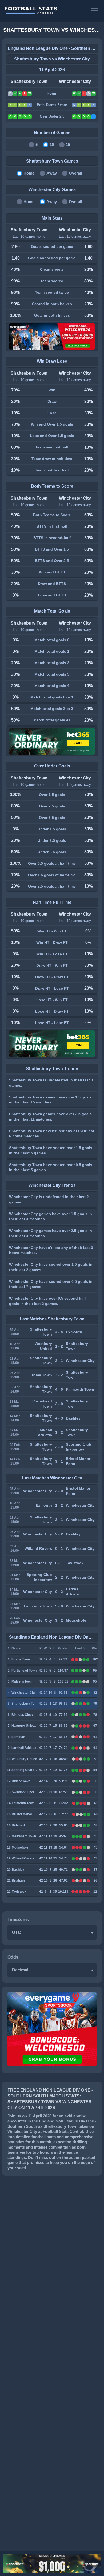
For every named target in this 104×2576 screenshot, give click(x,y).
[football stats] (45, 11)
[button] (95, 11)
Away (52, 173)
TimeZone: (18, 1920)
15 (68, 145)
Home (29, 173)
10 (52, 145)
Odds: (14, 1957)
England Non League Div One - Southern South (52, 48)
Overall (75, 173)
